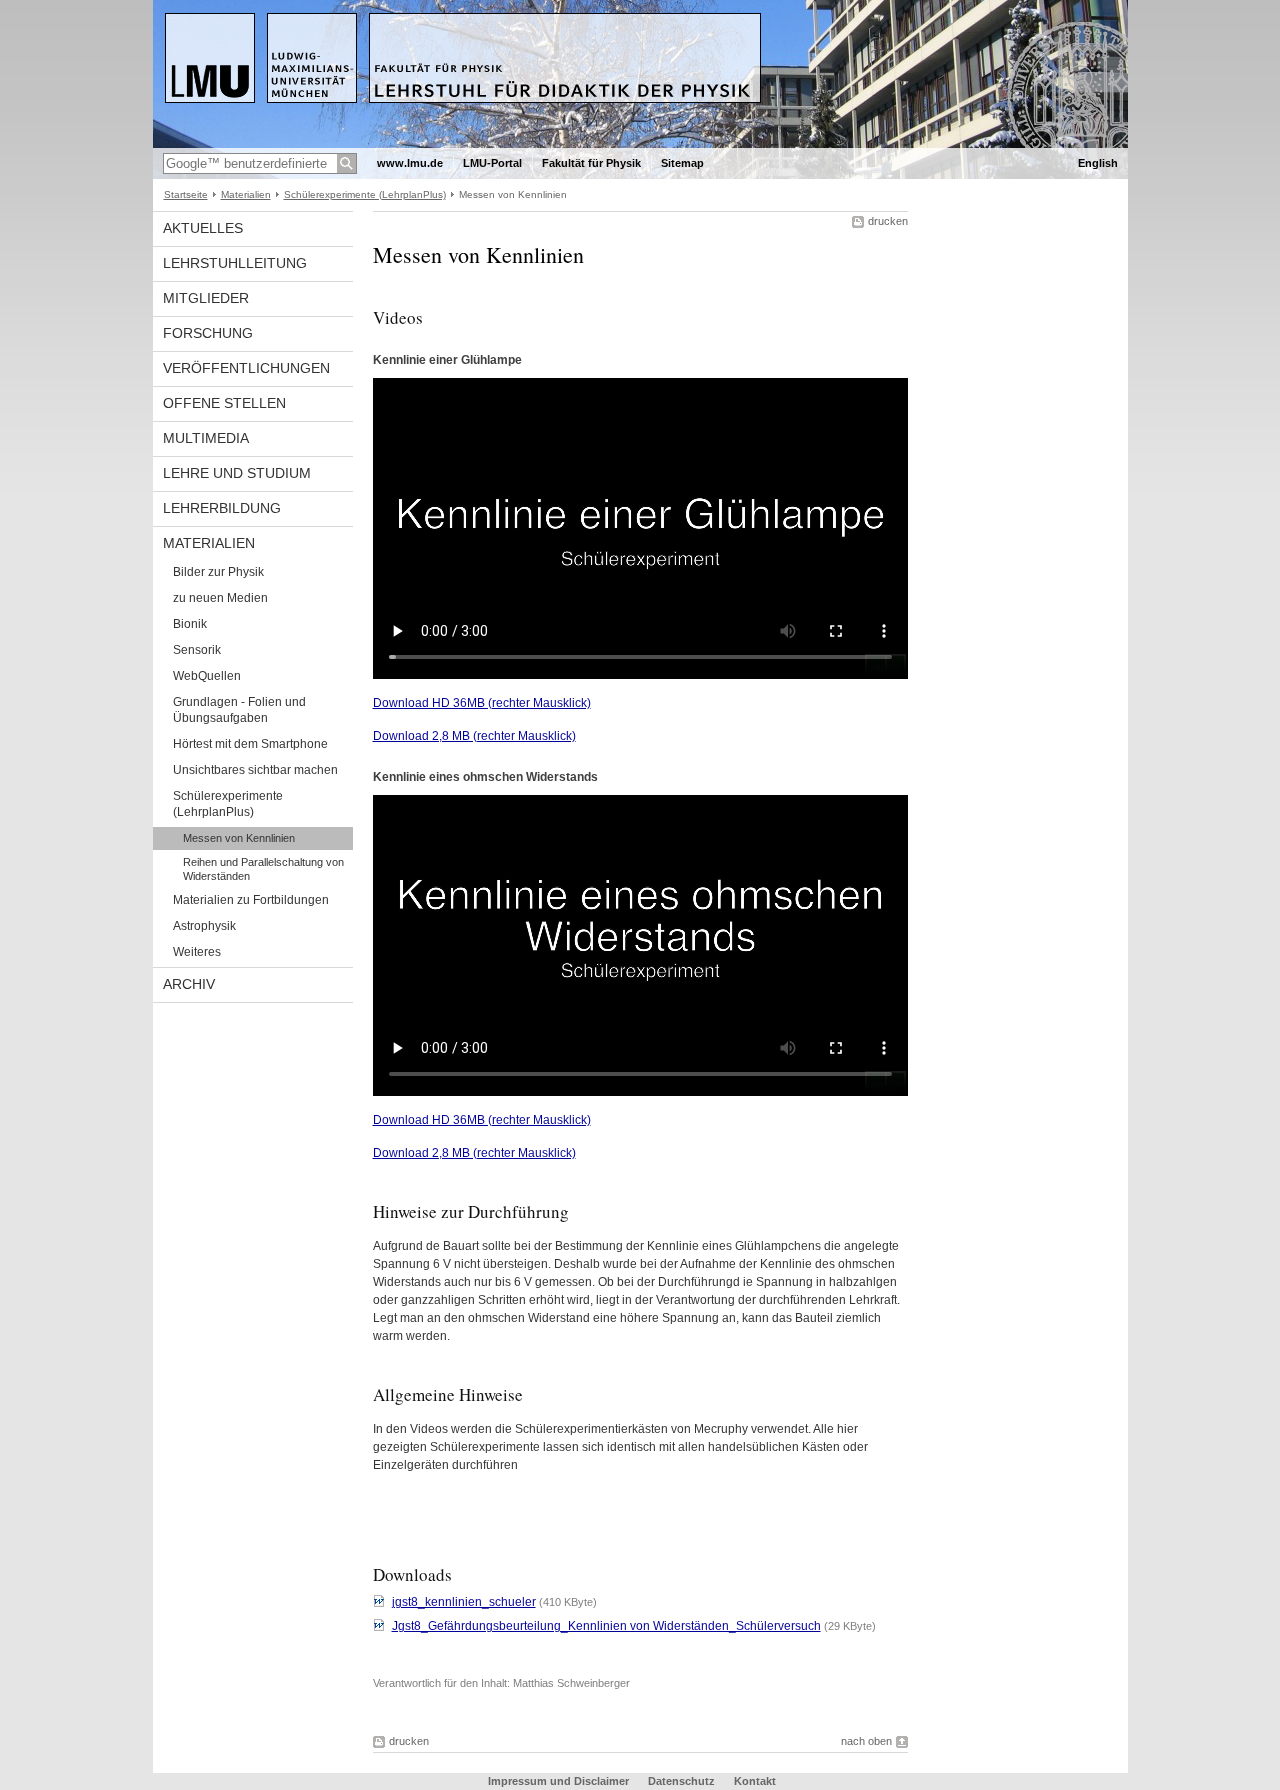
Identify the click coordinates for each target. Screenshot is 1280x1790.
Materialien (246, 194)
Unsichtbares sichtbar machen (255, 770)
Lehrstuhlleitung (235, 263)
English (1098, 163)
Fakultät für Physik (591, 163)
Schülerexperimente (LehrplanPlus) (365, 194)
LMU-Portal (492, 163)
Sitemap (682, 163)
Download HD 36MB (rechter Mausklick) (482, 703)
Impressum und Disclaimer (558, 1781)
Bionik (190, 624)
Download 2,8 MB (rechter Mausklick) (474, 736)
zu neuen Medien (220, 598)
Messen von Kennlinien (239, 838)
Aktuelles (203, 228)
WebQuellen (207, 676)
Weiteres (197, 952)
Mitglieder (206, 298)
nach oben (866, 1741)
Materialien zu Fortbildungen (251, 900)
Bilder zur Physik (218, 572)
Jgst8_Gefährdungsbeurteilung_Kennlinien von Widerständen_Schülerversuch (606, 1626)
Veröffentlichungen (246, 368)
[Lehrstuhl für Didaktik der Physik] (640, 144)
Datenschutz (681, 1781)
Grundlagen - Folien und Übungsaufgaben (239, 710)
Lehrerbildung (222, 508)
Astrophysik (204, 926)
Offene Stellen (224, 403)
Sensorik (197, 650)
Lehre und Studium (237, 473)
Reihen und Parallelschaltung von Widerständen (263, 869)
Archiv (189, 984)
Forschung (208, 333)
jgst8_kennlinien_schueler (464, 1602)
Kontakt (755, 1781)
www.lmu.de (410, 163)
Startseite (186, 194)
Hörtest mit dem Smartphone (250, 744)
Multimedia (206, 438)
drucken (888, 221)
